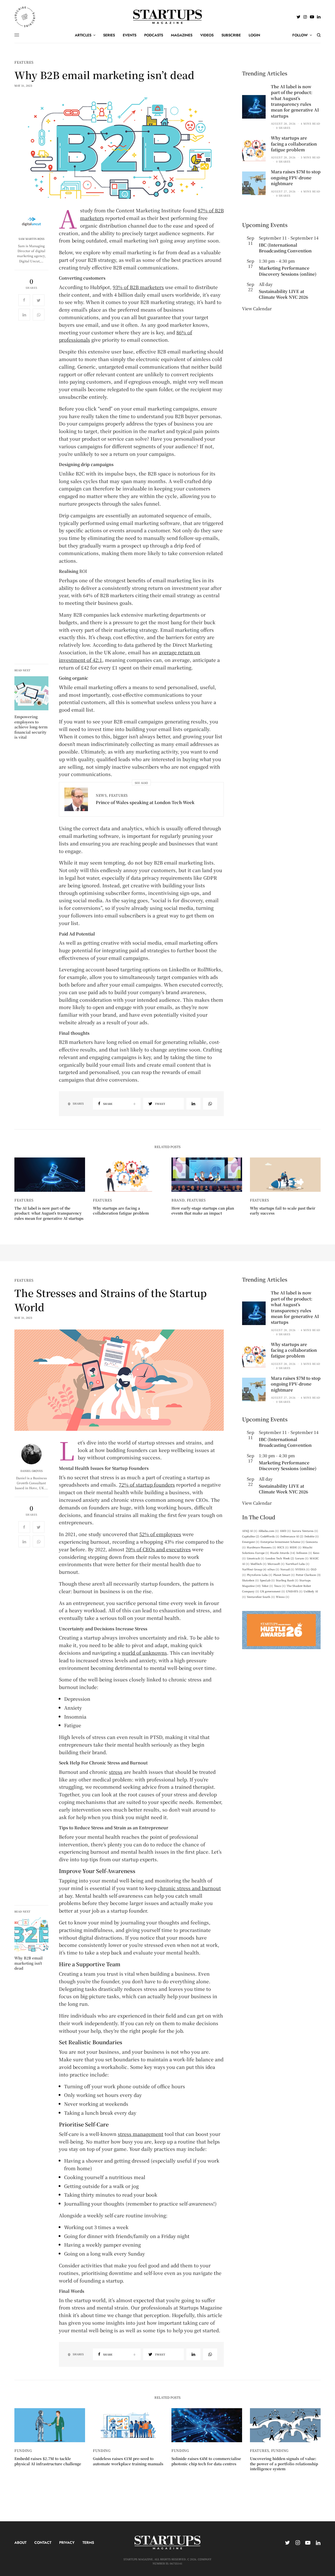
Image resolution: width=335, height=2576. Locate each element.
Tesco (280, 1586)
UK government (273, 1591)
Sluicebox (250, 1580)
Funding (23, 2450)
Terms (88, 2542)
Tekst (267, 1586)
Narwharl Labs (297, 1564)
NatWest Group (254, 1569)
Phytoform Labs (259, 1575)
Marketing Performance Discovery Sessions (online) (288, 271)
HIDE (296, 1547)
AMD (285, 1531)
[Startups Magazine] (168, 17)
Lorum (302, 1558)
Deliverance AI (292, 1536)
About (20, 2542)
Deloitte (312, 1536)
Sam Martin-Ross (32, 239)
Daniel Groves (32, 1471)
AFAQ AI (250, 1531)
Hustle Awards (283, 1553)
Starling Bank (287, 1580)
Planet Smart (284, 1575)
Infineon (304, 1553)
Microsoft (276, 1564)
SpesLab (267, 1580)
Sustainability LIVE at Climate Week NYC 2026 (283, 294)
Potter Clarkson (308, 1575)
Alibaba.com (269, 1531)
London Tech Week (280, 1558)
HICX (283, 1547)
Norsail (287, 1569)
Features (24, 62)
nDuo (273, 1569)
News (101, 795)
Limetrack (256, 1558)
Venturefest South (261, 1597)
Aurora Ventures (305, 1531)
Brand (178, 1200)
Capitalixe (251, 1536)
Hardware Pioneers (261, 1547)
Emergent (251, 1542)
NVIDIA (302, 1569)
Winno (283, 1597)
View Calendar (257, 309)
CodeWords (270, 1536)
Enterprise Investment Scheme (283, 1542)
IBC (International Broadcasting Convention (285, 248)
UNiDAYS (294, 1591)
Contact (43, 2542)
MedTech (258, 1564)
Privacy (67, 2542)
